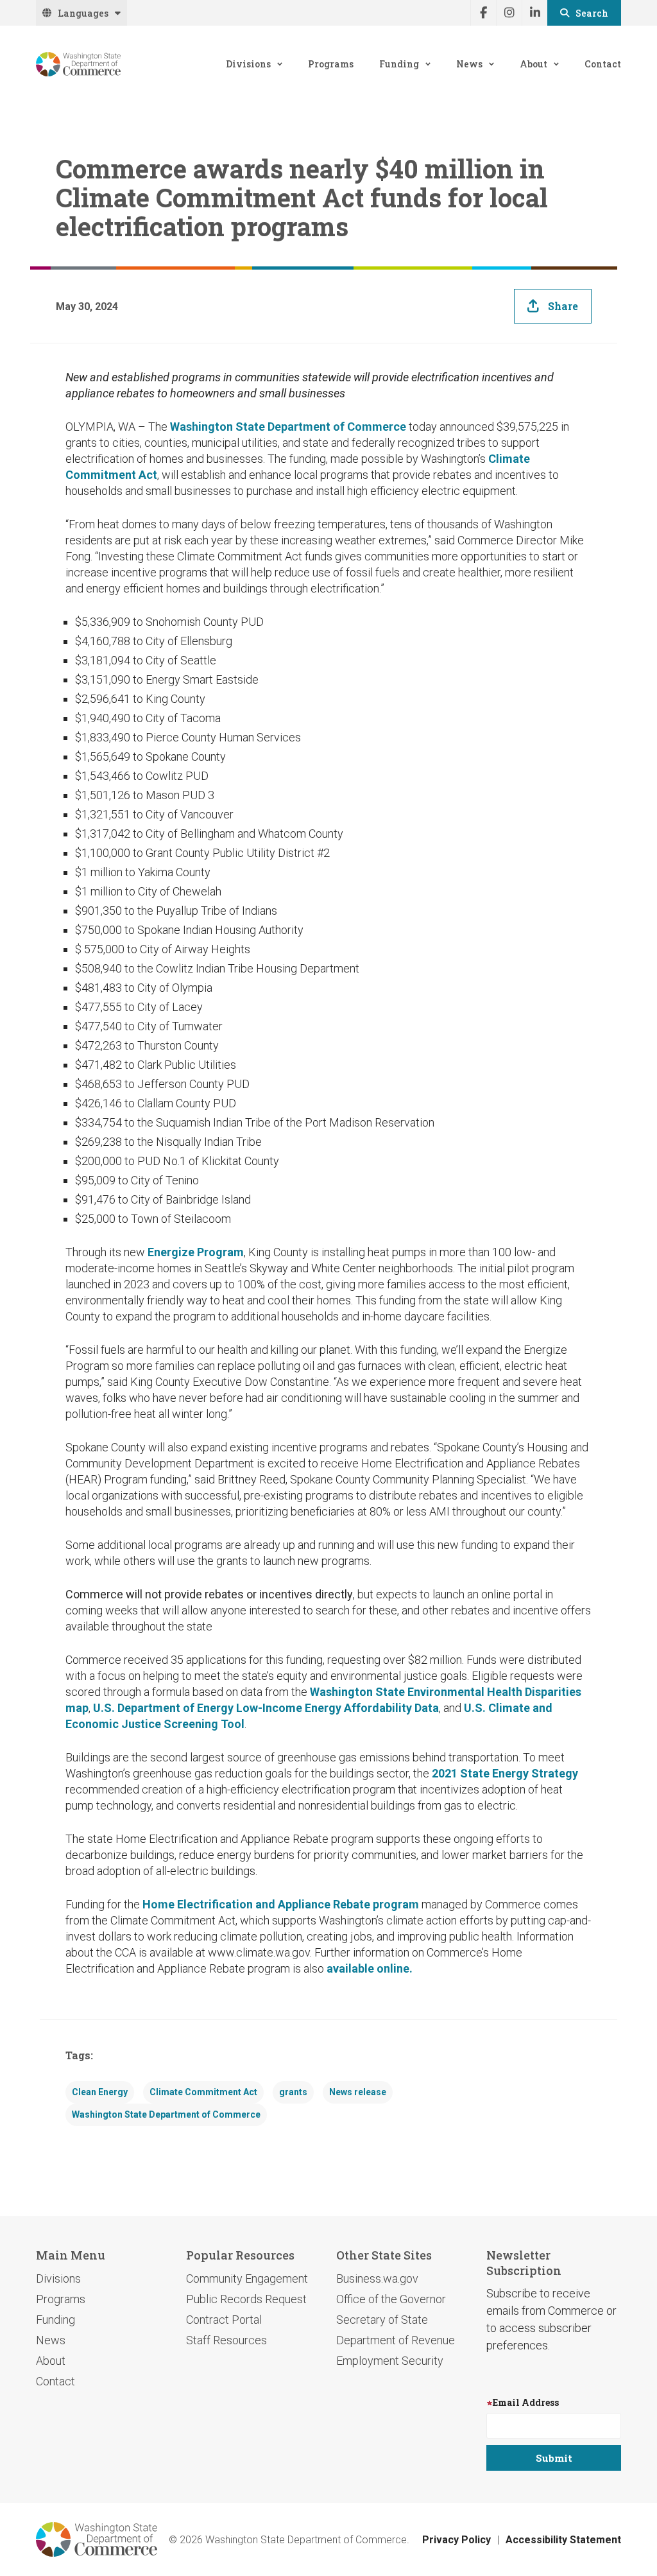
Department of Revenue (396, 2340)
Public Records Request (246, 2299)
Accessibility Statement (563, 2540)
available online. (368, 1968)
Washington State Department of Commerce (288, 427)
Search (592, 13)
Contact (603, 64)
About (533, 64)
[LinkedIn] (534, 13)
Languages (83, 13)
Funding (399, 64)
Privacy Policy (456, 2540)
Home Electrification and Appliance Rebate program (281, 1904)
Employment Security (390, 2361)
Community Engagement (247, 2278)
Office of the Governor (391, 2299)
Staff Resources (226, 2340)
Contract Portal (224, 2320)
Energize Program (196, 1252)
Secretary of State (382, 2320)
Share (563, 306)
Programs (331, 64)
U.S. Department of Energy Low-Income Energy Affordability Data (266, 1708)
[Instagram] (509, 13)
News (469, 64)
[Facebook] (483, 13)
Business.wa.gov (377, 2278)
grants (293, 2092)
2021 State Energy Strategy (505, 1773)
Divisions (248, 64)
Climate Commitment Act (203, 2092)
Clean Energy (100, 2092)
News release (358, 2092)
